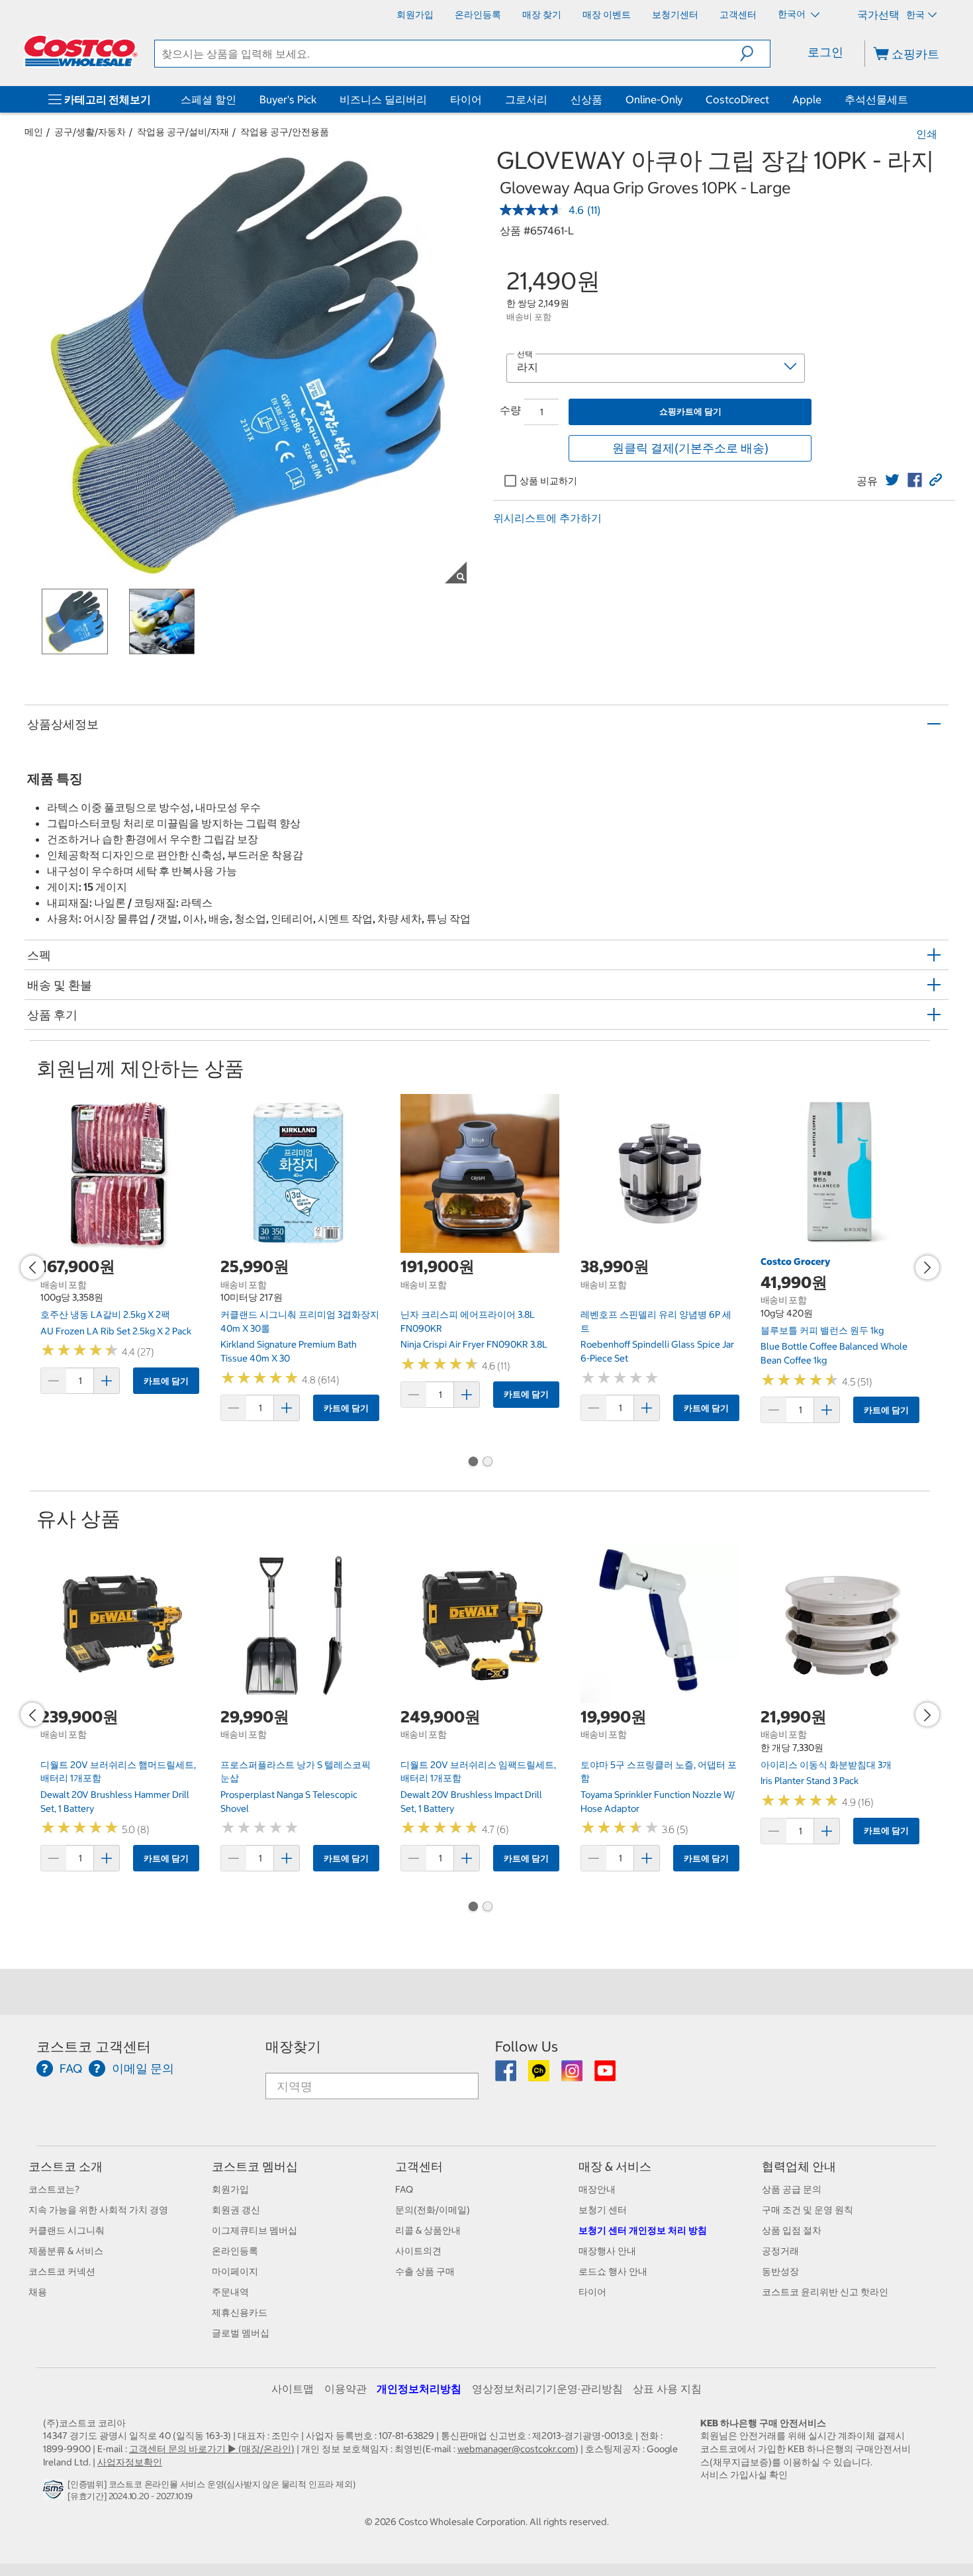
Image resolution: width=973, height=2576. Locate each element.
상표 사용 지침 (667, 2389)
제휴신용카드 (240, 2312)
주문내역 (230, 2292)
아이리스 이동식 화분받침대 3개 (826, 1765)
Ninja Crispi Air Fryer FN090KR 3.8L (474, 1344)
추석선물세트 (876, 99)
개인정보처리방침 (419, 2389)
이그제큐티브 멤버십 (255, 2230)
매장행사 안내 (607, 2251)
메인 (34, 132)
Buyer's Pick (288, 99)
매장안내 (597, 2189)
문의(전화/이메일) (433, 2210)
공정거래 (780, 2251)
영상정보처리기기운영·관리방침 (547, 2389)
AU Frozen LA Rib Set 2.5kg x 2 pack (116, 1331)
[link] (892, 480)
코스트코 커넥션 (62, 2271)
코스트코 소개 (66, 2166)
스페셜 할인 (208, 99)
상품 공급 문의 (792, 2189)
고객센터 (419, 2166)
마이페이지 (235, 2271)
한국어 (793, 14)
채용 (38, 2292)
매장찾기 (293, 2047)
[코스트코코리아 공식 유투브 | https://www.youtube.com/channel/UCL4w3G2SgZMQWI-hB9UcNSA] (605, 2075)
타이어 (466, 99)
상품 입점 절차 (792, 2230)
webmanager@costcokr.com (516, 2449)
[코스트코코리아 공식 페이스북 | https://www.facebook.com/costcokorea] (507, 2075)
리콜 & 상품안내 (428, 2230)
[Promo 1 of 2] (473, 1463)
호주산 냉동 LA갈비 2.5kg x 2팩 (105, 1314)
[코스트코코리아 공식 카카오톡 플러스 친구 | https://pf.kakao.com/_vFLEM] (540, 2075)
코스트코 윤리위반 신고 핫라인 (825, 2292)
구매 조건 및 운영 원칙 (808, 2210)
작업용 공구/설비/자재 (183, 132)
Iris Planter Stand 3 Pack (810, 1781)
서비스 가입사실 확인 (744, 2475)
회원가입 (230, 2189)
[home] (81, 51)
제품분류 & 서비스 (66, 2251)
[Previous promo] (32, 1267)
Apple (807, 99)
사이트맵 (293, 2389)
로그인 (825, 52)
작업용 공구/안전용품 (285, 132)
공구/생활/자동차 (90, 132)
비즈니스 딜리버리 (383, 99)
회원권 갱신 (236, 2210)
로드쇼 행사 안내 (613, 2271)
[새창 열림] (55, 2493)
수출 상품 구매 (425, 2271)
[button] (755, 54)
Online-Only (654, 99)
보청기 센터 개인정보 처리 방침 (643, 2230)
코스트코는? (54, 2189)
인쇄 (927, 134)
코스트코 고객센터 (94, 2047)
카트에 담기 (166, 1381)
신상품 (586, 99)
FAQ (404, 2189)
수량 (510, 410)
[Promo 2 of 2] (487, 1463)
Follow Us (527, 2047)
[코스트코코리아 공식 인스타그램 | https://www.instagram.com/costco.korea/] (573, 2075)
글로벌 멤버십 (241, 2333)
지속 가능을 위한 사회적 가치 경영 (98, 2210)
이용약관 (346, 2389)
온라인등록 (235, 2251)
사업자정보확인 (130, 2462)
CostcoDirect (737, 99)
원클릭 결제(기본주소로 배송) (690, 448)
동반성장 (780, 2271)
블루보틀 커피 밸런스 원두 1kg (822, 1330)
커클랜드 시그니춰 (67, 2230)
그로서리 (526, 99)
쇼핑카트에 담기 (690, 412)
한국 (915, 15)
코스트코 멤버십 (255, 2166)
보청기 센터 (603, 2210)
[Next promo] (927, 1267)
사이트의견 (418, 2251)
